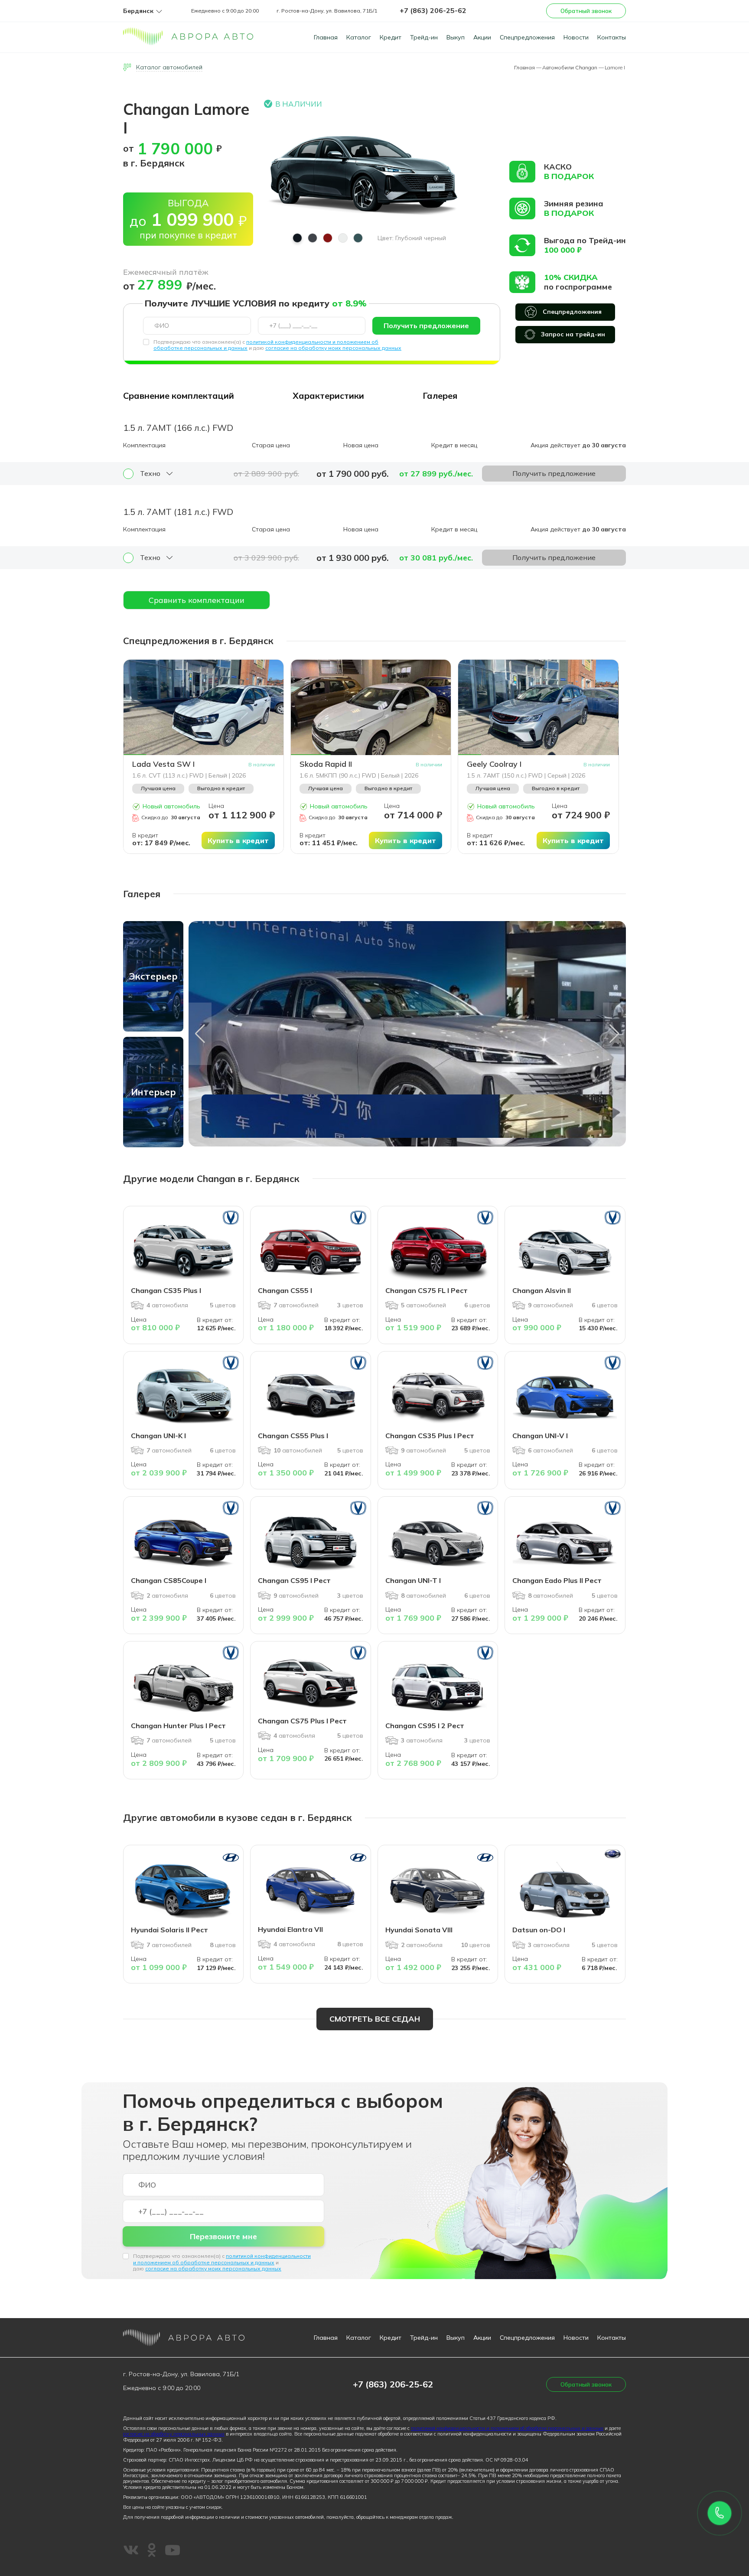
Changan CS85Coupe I (169, 1580)
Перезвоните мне (223, 2236)
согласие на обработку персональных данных (174, 2434)
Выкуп (456, 37)
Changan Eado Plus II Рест (557, 1580)
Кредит (391, 37)
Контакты (612, 37)
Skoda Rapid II (326, 764)
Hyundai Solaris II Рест (169, 1930)
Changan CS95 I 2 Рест (425, 1726)
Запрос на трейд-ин (573, 334)
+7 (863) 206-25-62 (433, 10)
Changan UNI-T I (413, 1580)
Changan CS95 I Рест (294, 1580)
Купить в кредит (238, 840)
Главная (326, 37)
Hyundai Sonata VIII (419, 1930)
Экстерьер (153, 976)
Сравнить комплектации (197, 600)
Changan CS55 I (285, 1290)
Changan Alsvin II (542, 1290)
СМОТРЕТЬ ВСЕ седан (375, 2019)
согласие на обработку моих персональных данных (333, 348)
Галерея (440, 396)
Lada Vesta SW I (163, 764)
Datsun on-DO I (539, 1930)
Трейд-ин (424, 37)
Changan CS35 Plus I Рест (430, 1436)
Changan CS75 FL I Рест (427, 1290)
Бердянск (138, 11)
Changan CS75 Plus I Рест (302, 1721)
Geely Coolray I (494, 764)
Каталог (359, 37)
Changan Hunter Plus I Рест (178, 1726)
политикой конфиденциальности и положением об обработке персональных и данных (222, 2259)
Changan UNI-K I (158, 1436)
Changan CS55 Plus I (293, 1436)
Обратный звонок (586, 11)
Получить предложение (426, 326)
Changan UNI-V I (540, 1436)
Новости (576, 37)
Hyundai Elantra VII (290, 1929)
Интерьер (153, 1092)
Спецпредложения (527, 37)
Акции (482, 37)
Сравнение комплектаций (179, 396)
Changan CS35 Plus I (166, 1290)
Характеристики (328, 396)
